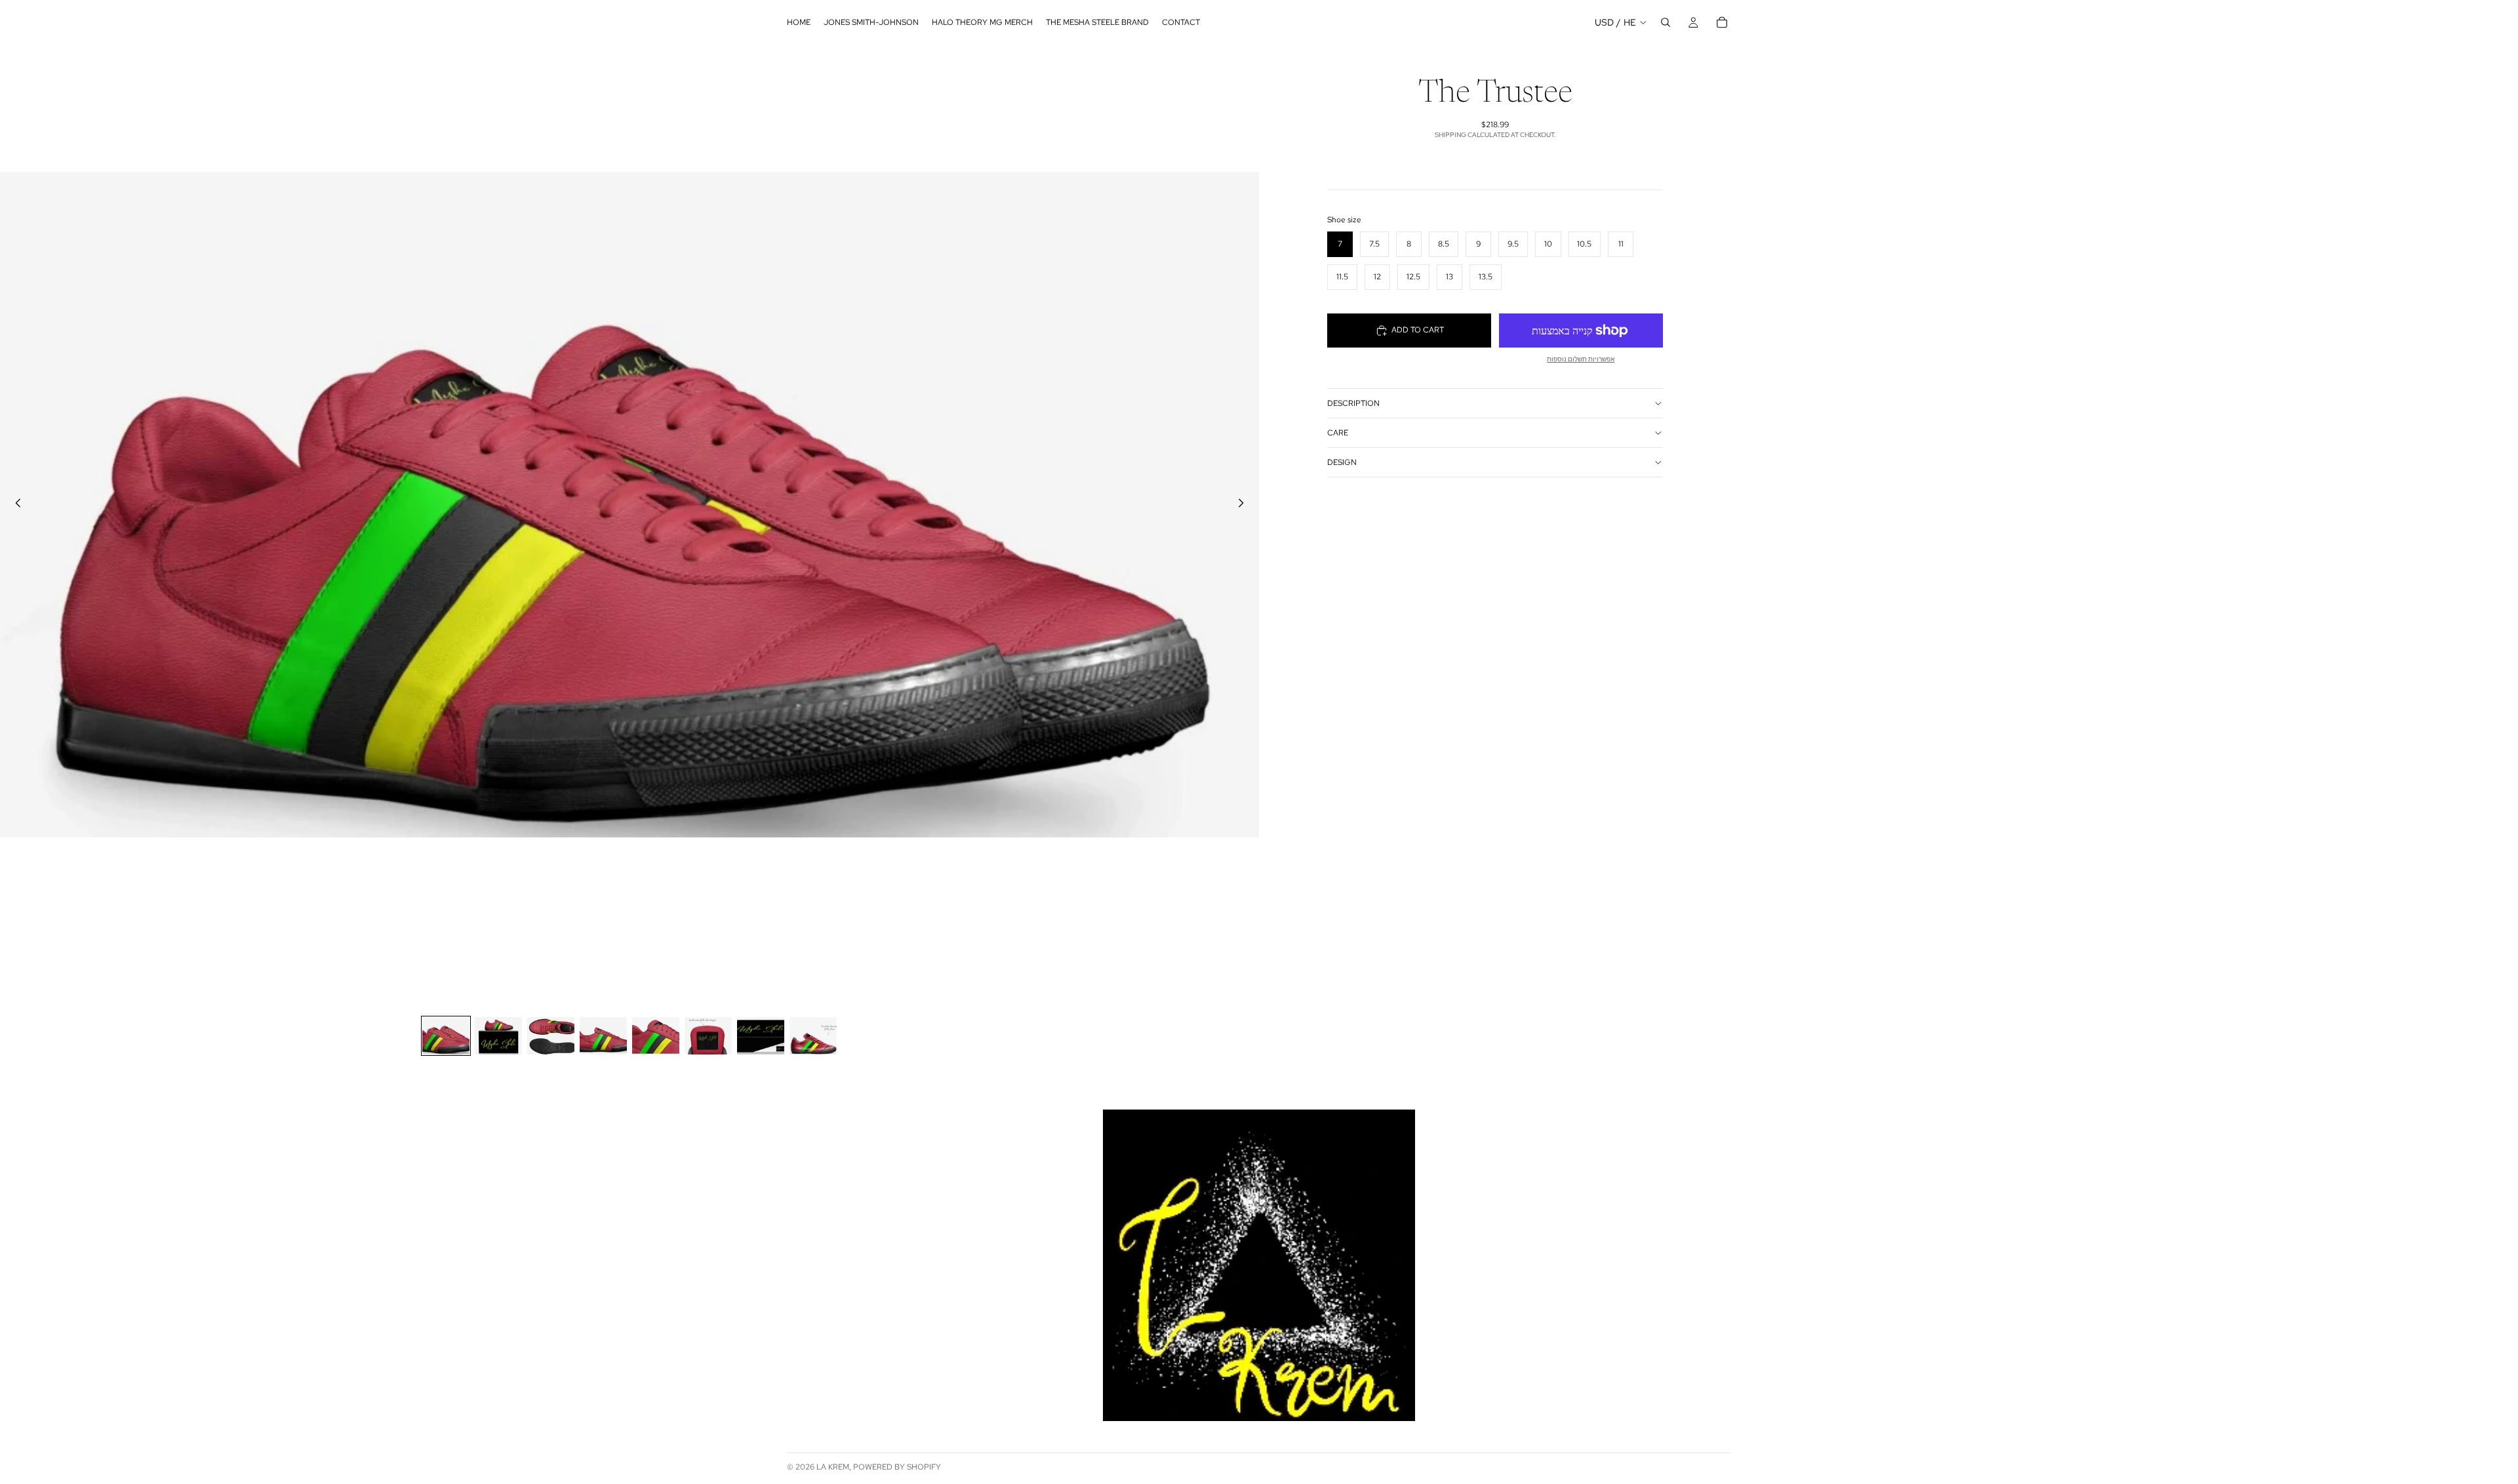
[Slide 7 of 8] (761, 1036)
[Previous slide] (14, 505)
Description (1353, 403)
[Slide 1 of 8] (446, 1036)
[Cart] (1722, 22)
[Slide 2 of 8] (498, 1036)
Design (1342, 462)
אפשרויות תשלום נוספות (1581, 359)
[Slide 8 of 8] (813, 1036)
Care (1338, 433)
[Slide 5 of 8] (656, 1036)
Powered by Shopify (897, 1467)
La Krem (833, 1467)
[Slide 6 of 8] (708, 1036)
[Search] (1666, 22)
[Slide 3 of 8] (551, 1036)
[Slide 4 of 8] (603, 1036)
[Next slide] (1245, 505)
